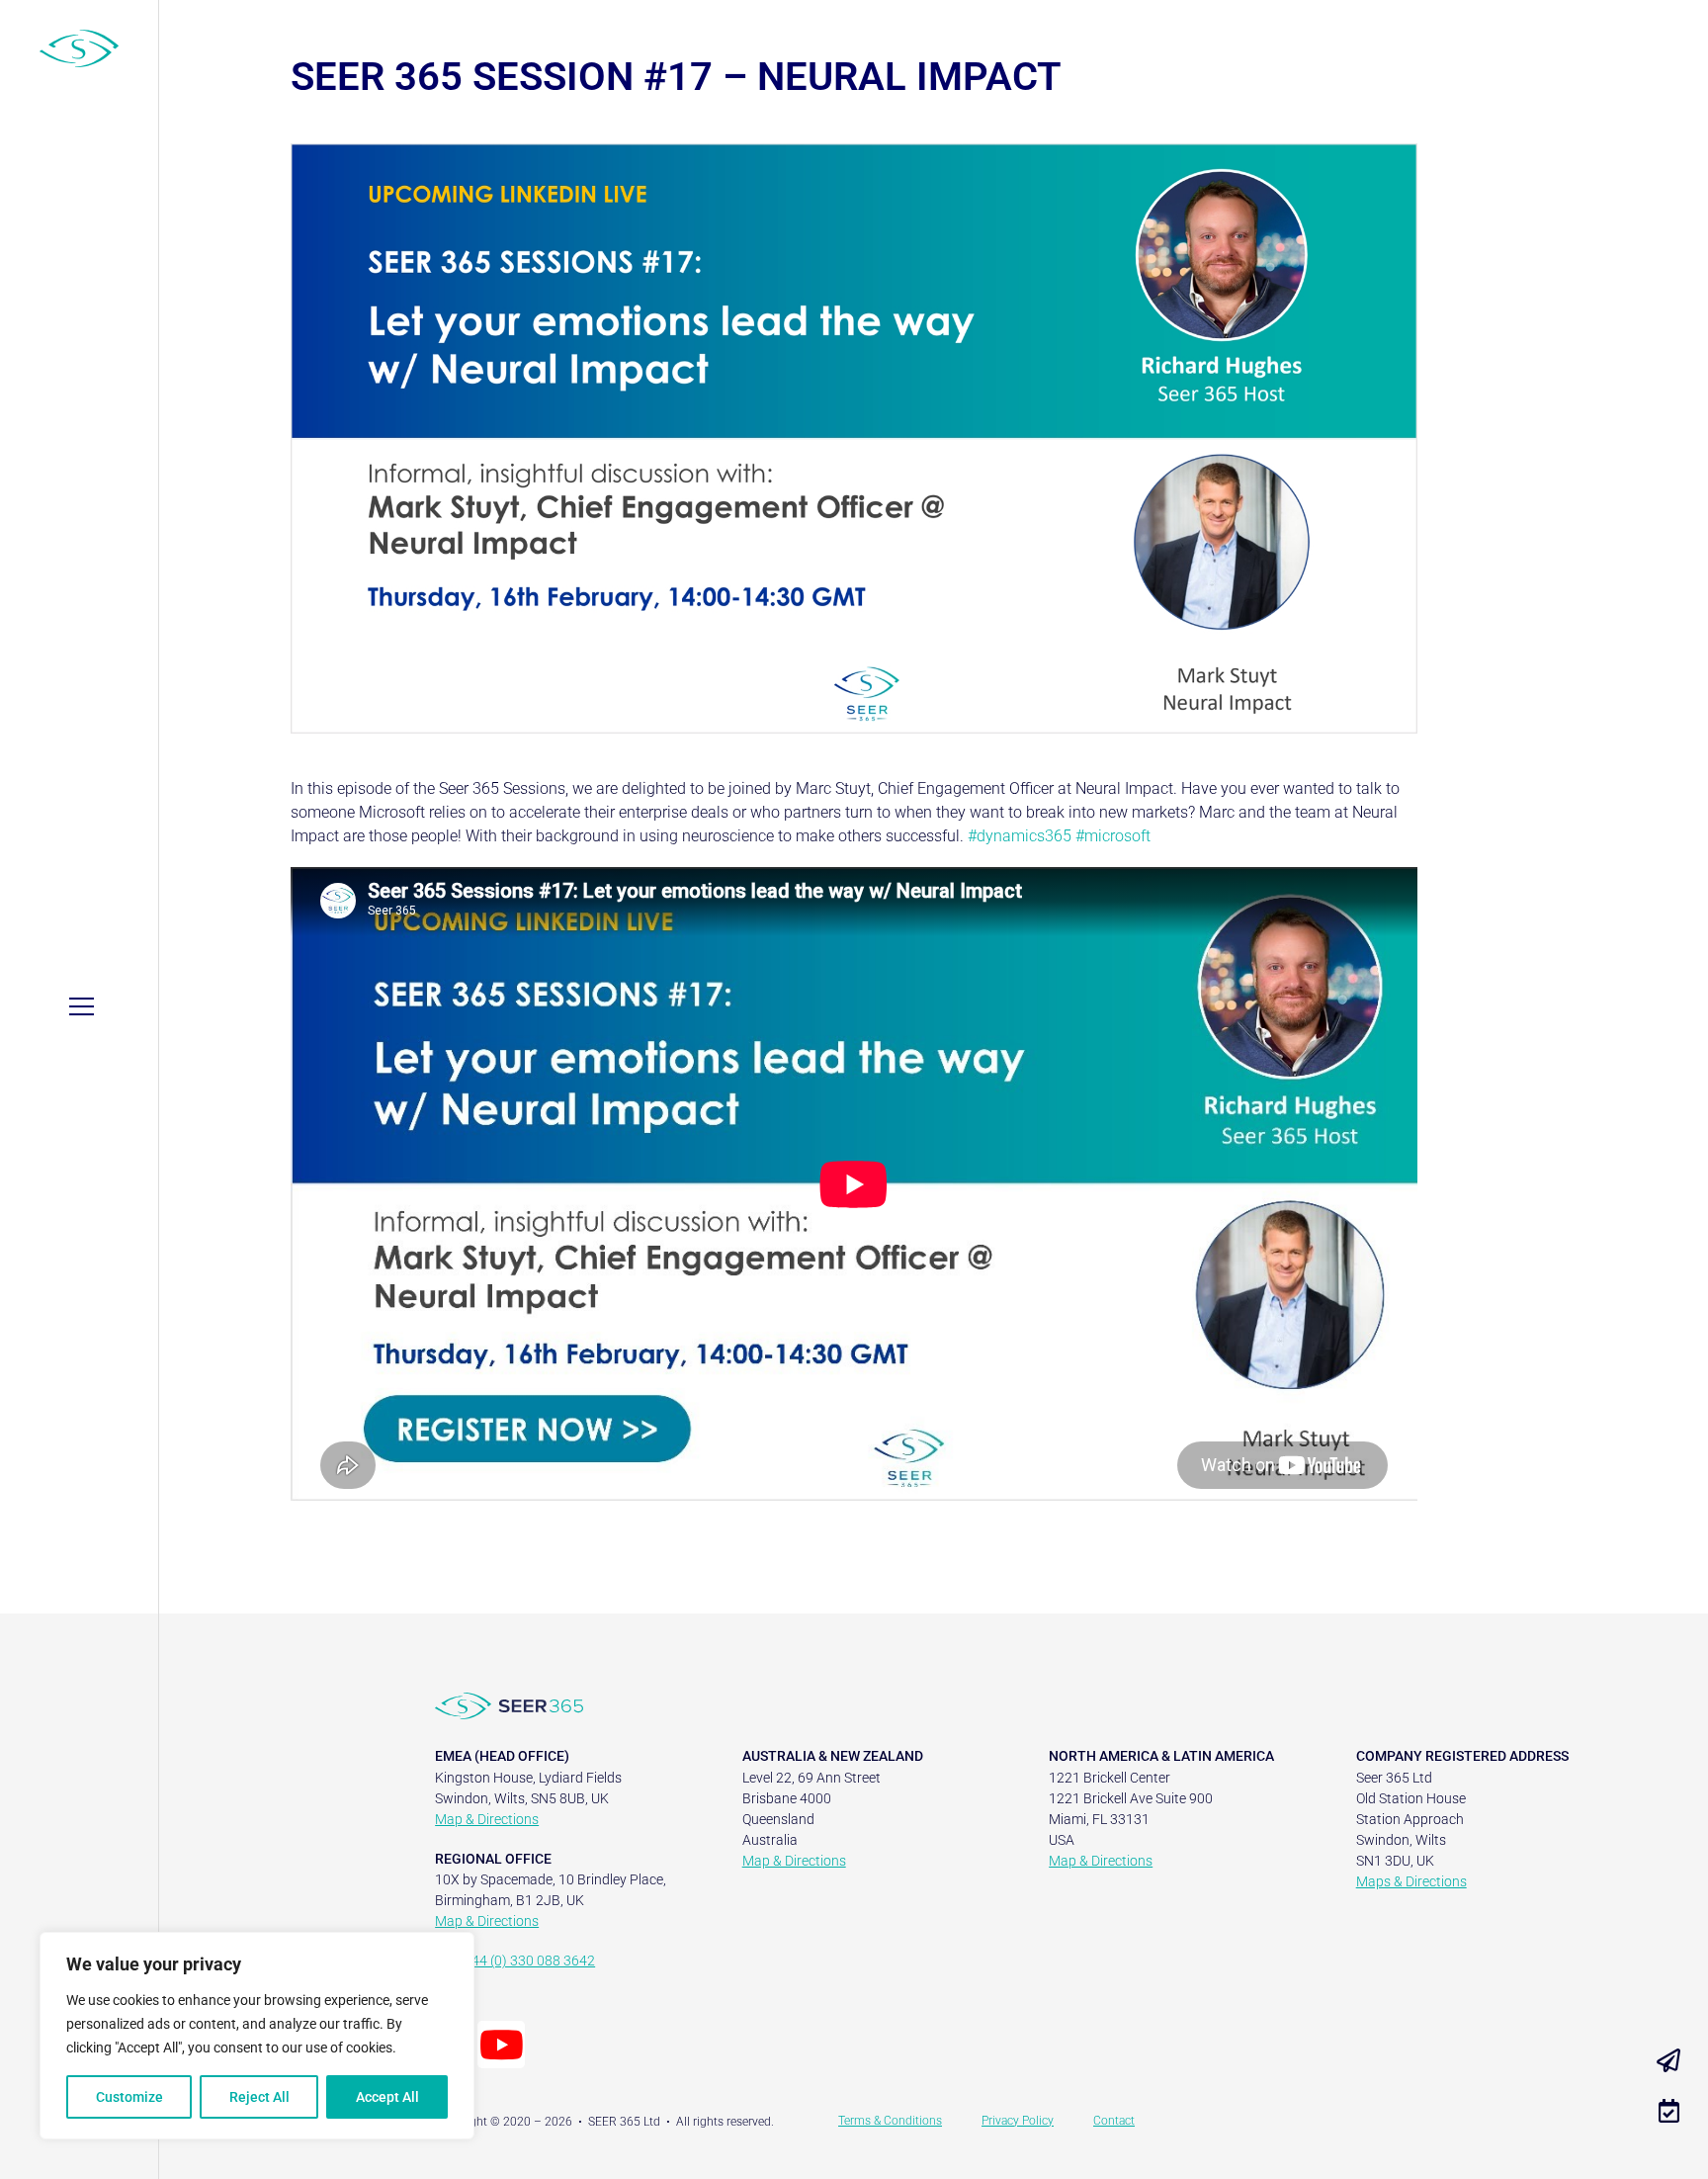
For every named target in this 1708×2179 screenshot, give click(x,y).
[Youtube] (501, 2045)
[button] (82, 1006)
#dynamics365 (1020, 836)
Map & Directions (487, 1819)
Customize (129, 2097)
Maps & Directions (1411, 1881)
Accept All (387, 2097)
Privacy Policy (1018, 2121)
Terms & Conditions (890, 2121)
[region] (257, 2036)
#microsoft (1113, 836)
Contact (1114, 2121)
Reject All (259, 2097)
